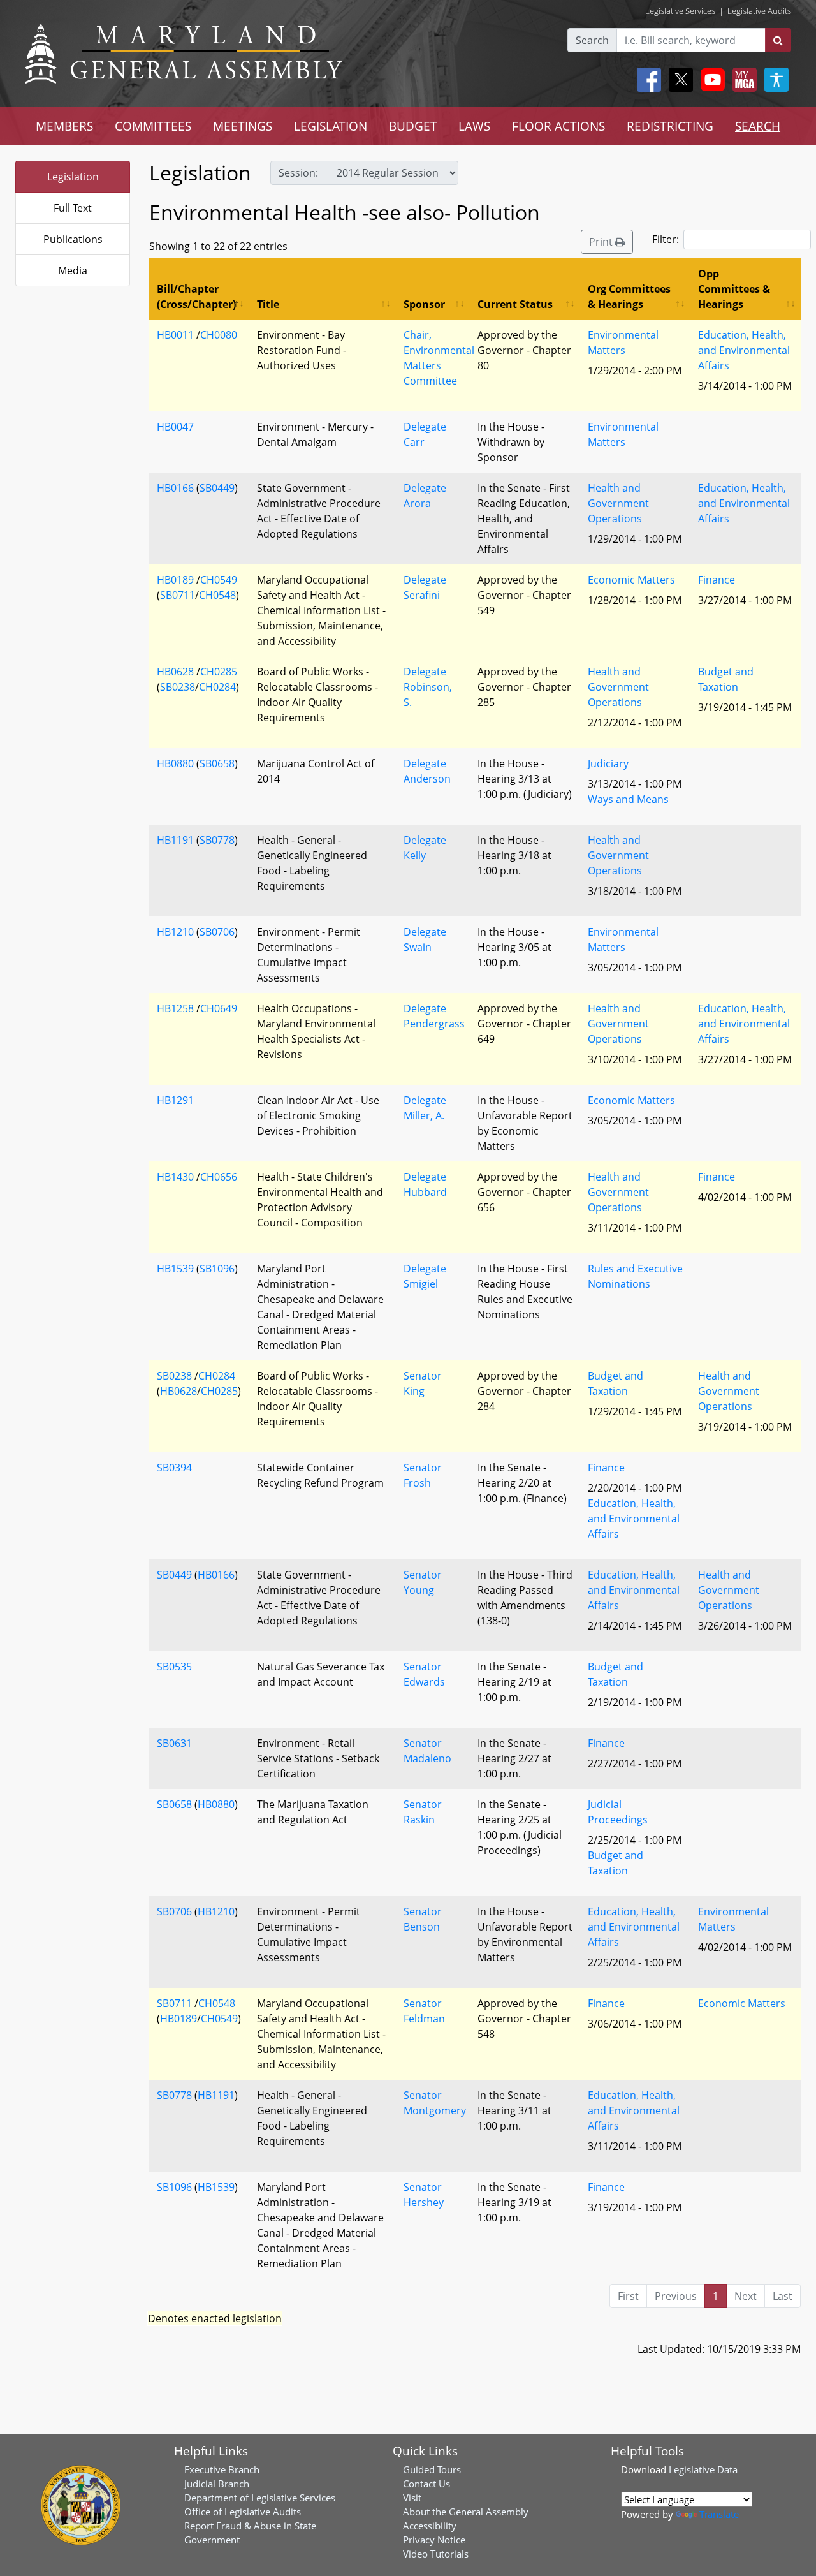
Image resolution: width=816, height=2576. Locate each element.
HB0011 (175, 335)
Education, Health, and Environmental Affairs (744, 350)
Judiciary (608, 763)
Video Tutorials (436, 2554)
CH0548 (217, 595)
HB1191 (175, 840)
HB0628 (175, 672)
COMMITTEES (153, 126)
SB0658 (217, 763)
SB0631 (174, 1743)
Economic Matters (631, 580)
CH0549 (219, 580)
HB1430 (175, 1177)
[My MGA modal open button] (742, 80)
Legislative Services (680, 11)
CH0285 (219, 672)
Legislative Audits (759, 11)
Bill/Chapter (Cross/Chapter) (196, 297)
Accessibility (430, 2526)
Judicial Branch (217, 2484)
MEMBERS (64, 126)
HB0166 (175, 488)
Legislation (73, 177)
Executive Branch (222, 2469)
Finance (717, 580)
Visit (412, 2498)
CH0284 (217, 687)
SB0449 (217, 488)
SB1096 (217, 1269)
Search (592, 40)
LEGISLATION (331, 126)
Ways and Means (628, 799)
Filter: (666, 239)
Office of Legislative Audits (243, 2512)
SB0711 (178, 595)
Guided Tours (432, 2469)
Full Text (73, 208)
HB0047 (175, 427)
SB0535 (174, 1667)
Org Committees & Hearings (629, 297)
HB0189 (175, 580)
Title (268, 304)
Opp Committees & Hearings (734, 289)
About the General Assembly (466, 2512)
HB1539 (175, 1269)
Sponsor (424, 304)
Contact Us (426, 2484)
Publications (73, 239)
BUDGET (413, 126)
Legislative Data (703, 2469)
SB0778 (217, 840)
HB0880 (175, 763)
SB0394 (174, 1468)
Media (73, 270)
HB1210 (175, 932)
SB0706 (217, 932)
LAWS (474, 126)
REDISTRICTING (670, 126)
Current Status (515, 304)
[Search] (778, 40)
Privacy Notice (434, 2540)
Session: (298, 173)
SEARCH (758, 126)
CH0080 (219, 335)
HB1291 (175, 1100)
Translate (719, 2514)
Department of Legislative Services (260, 2498)
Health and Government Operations (618, 503)
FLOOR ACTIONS (558, 126)
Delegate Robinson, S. (428, 687)
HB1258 (175, 1008)
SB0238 (178, 687)
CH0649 (219, 1008)
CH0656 (219, 1177)
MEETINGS (243, 126)
